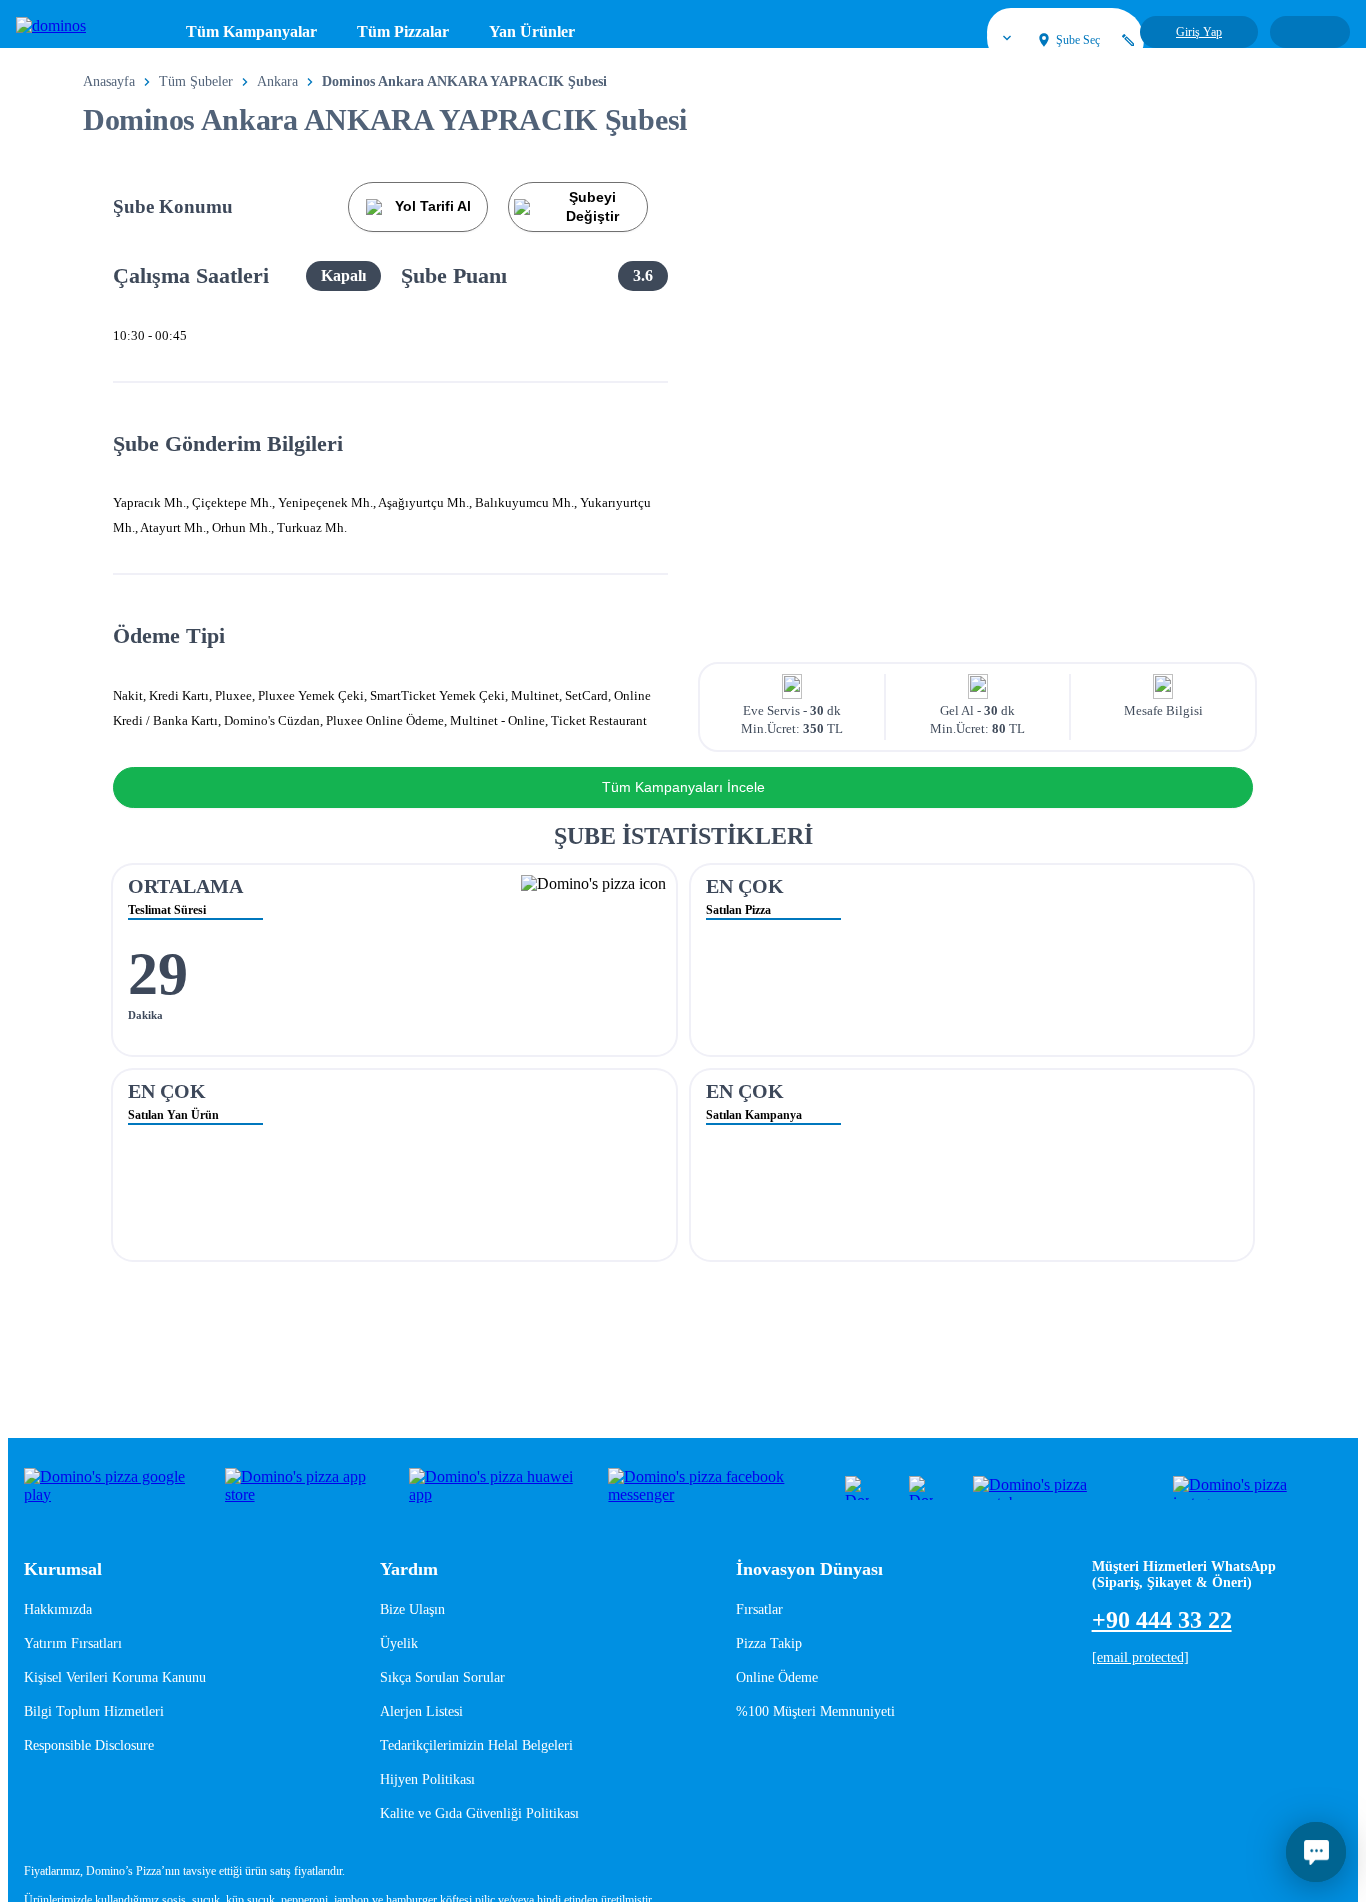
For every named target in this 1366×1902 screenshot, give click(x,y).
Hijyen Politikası (427, 1779)
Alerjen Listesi (421, 1711)
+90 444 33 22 (1162, 1620)
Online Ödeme (777, 1677)
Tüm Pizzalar (403, 32)
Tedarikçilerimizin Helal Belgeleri (476, 1745)
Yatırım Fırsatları (73, 1643)
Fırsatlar (759, 1609)
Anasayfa (109, 81)
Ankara (277, 81)
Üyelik (399, 1643)
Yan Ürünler (532, 32)
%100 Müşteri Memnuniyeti (815, 1711)
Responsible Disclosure (89, 1745)
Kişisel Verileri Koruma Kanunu (115, 1677)
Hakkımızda (58, 1609)
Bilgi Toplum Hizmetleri (94, 1711)
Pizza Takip (769, 1643)
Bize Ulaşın (412, 1609)
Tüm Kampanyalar (251, 32)
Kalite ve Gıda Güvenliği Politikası (479, 1813)
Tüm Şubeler (196, 81)
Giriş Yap (1199, 32)
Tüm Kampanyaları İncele (683, 787)
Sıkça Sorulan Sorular (442, 1677)
